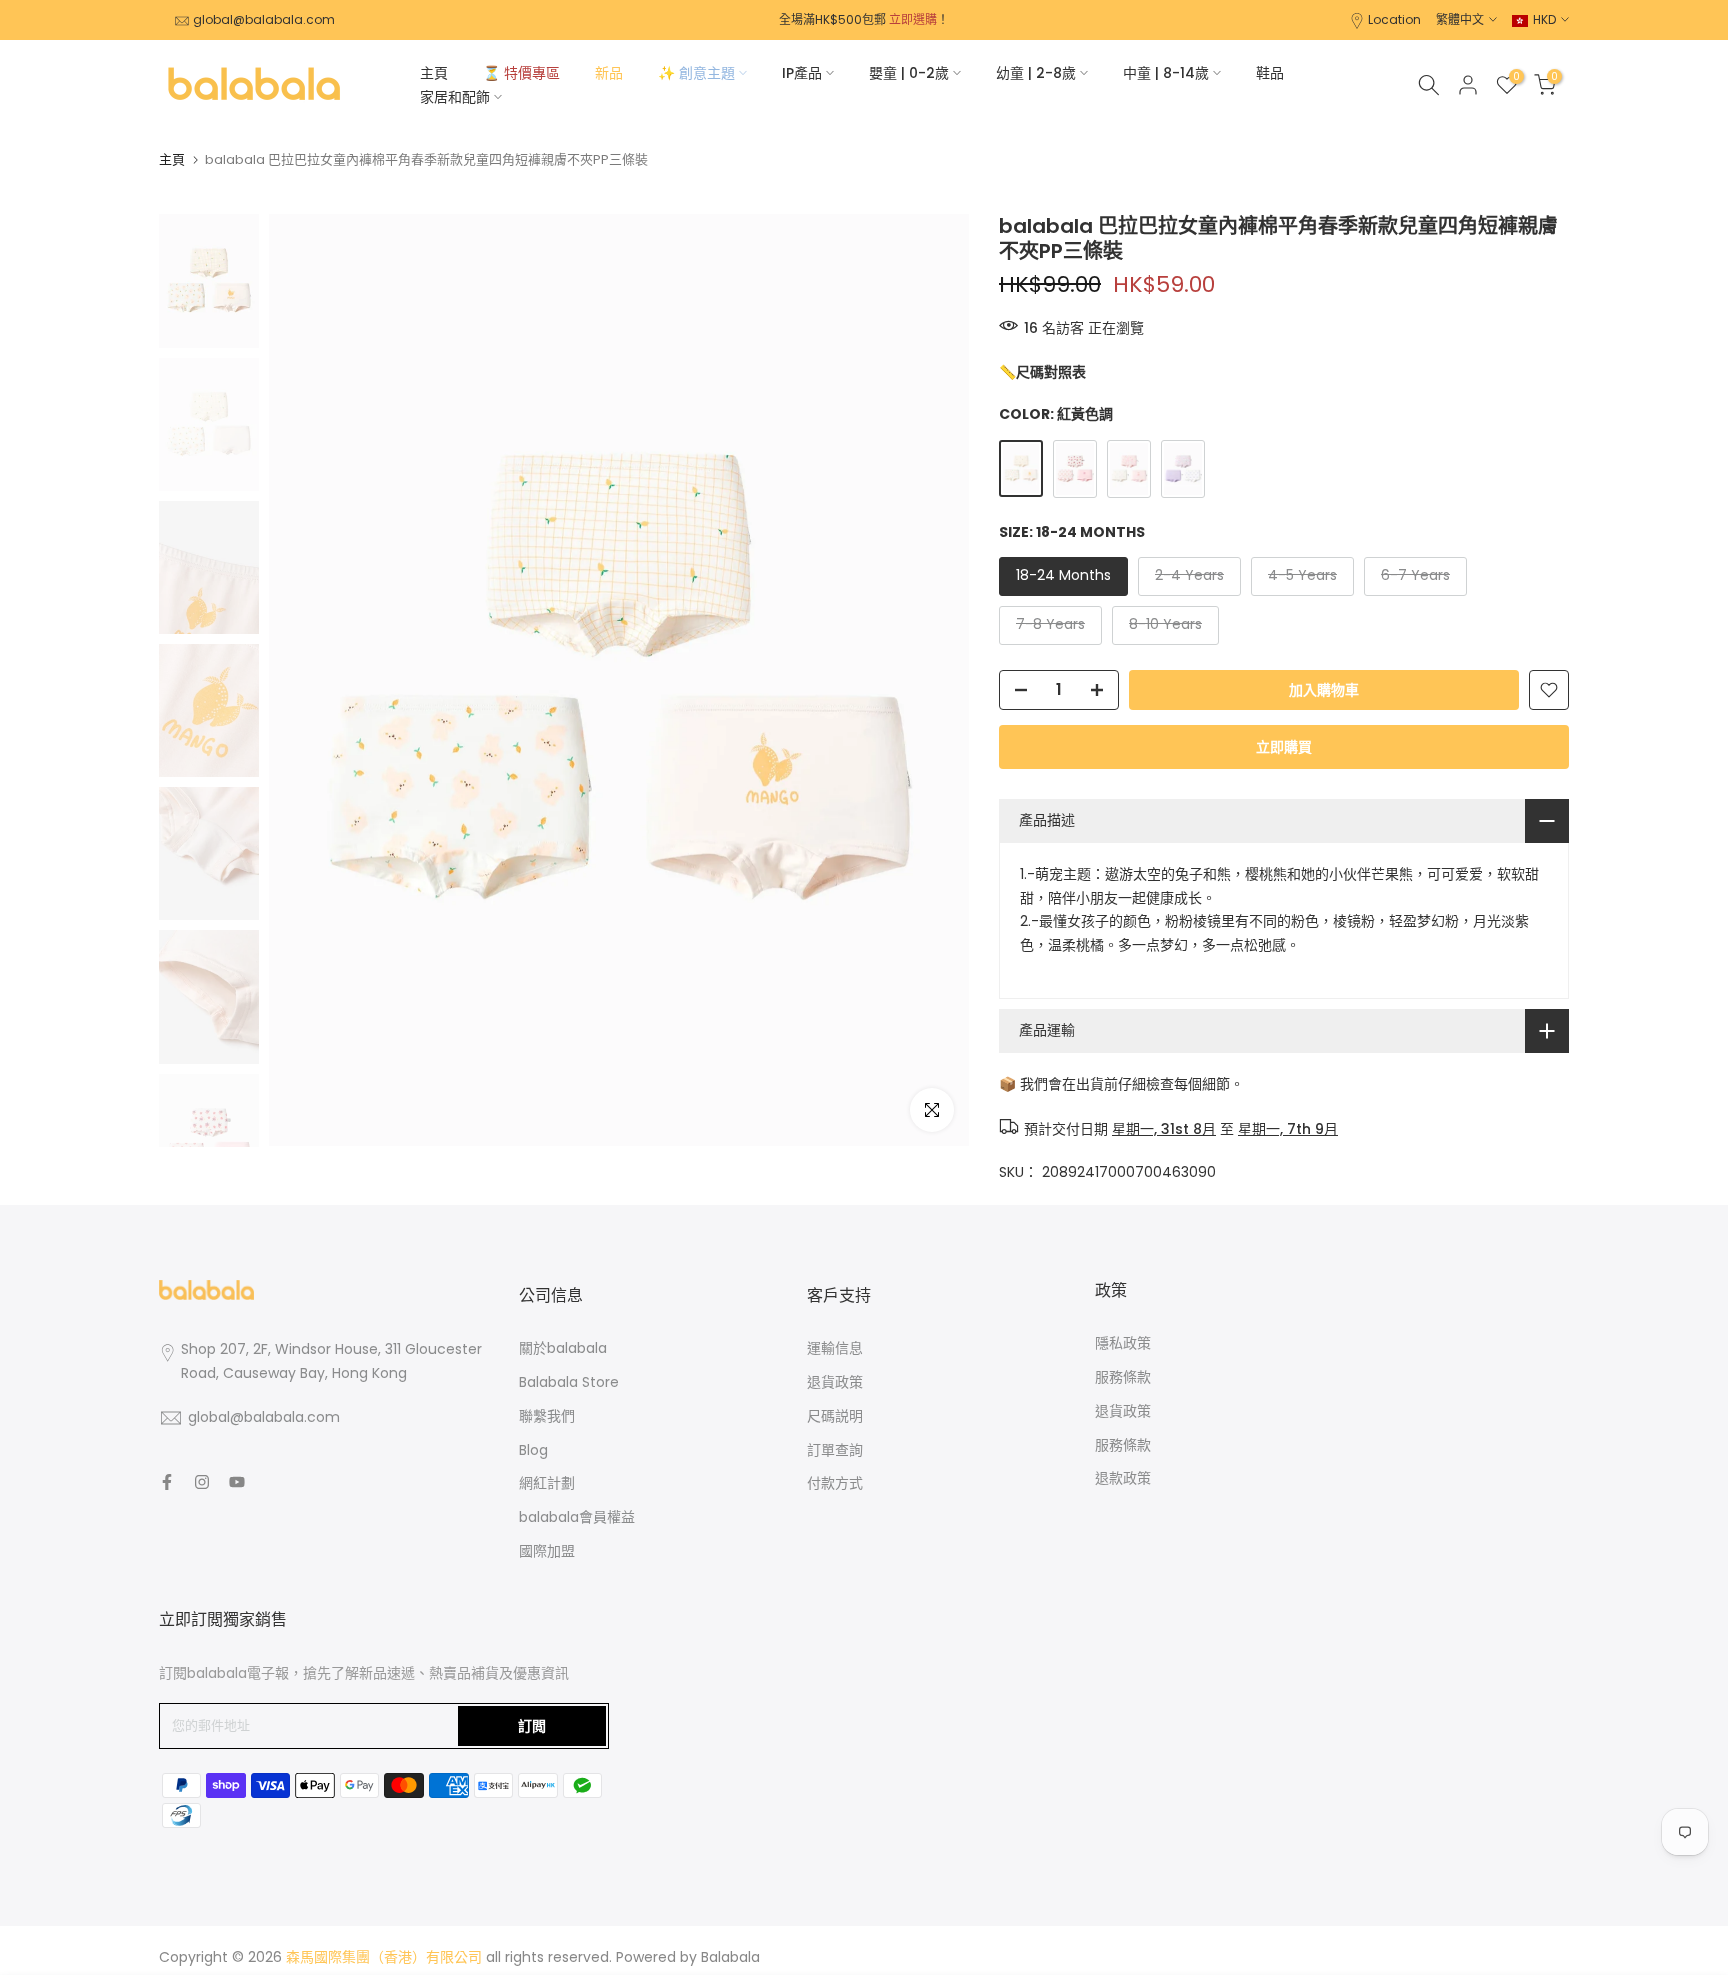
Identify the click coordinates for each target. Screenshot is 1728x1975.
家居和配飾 (455, 97)
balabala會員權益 (577, 1517)
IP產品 (802, 73)
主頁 (434, 73)
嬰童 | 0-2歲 (909, 73)
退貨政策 (835, 1382)
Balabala (730, 1957)
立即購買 (1284, 747)
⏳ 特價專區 (521, 73)
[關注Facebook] (167, 1482)
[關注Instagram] (202, 1482)
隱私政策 (1123, 1343)
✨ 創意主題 (696, 73)
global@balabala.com (264, 19)
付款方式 (835, 1483)
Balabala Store (569, 1382)
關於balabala (563, 1348)
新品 (609, 73)
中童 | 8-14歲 (1166, 73)
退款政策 (1123, 1478)
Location (1394, 19)
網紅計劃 (547, 1483)
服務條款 (1123, 1377)
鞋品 (1270, 73)
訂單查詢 (835, 1450)
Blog (533, 1450)
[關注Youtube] (237, 1482)
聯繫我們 (547, 1416)
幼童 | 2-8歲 (1036, 73)
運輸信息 (835, 1348)
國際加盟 (547, 1551)
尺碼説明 (835, 1416)
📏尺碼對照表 (1042, 372)
